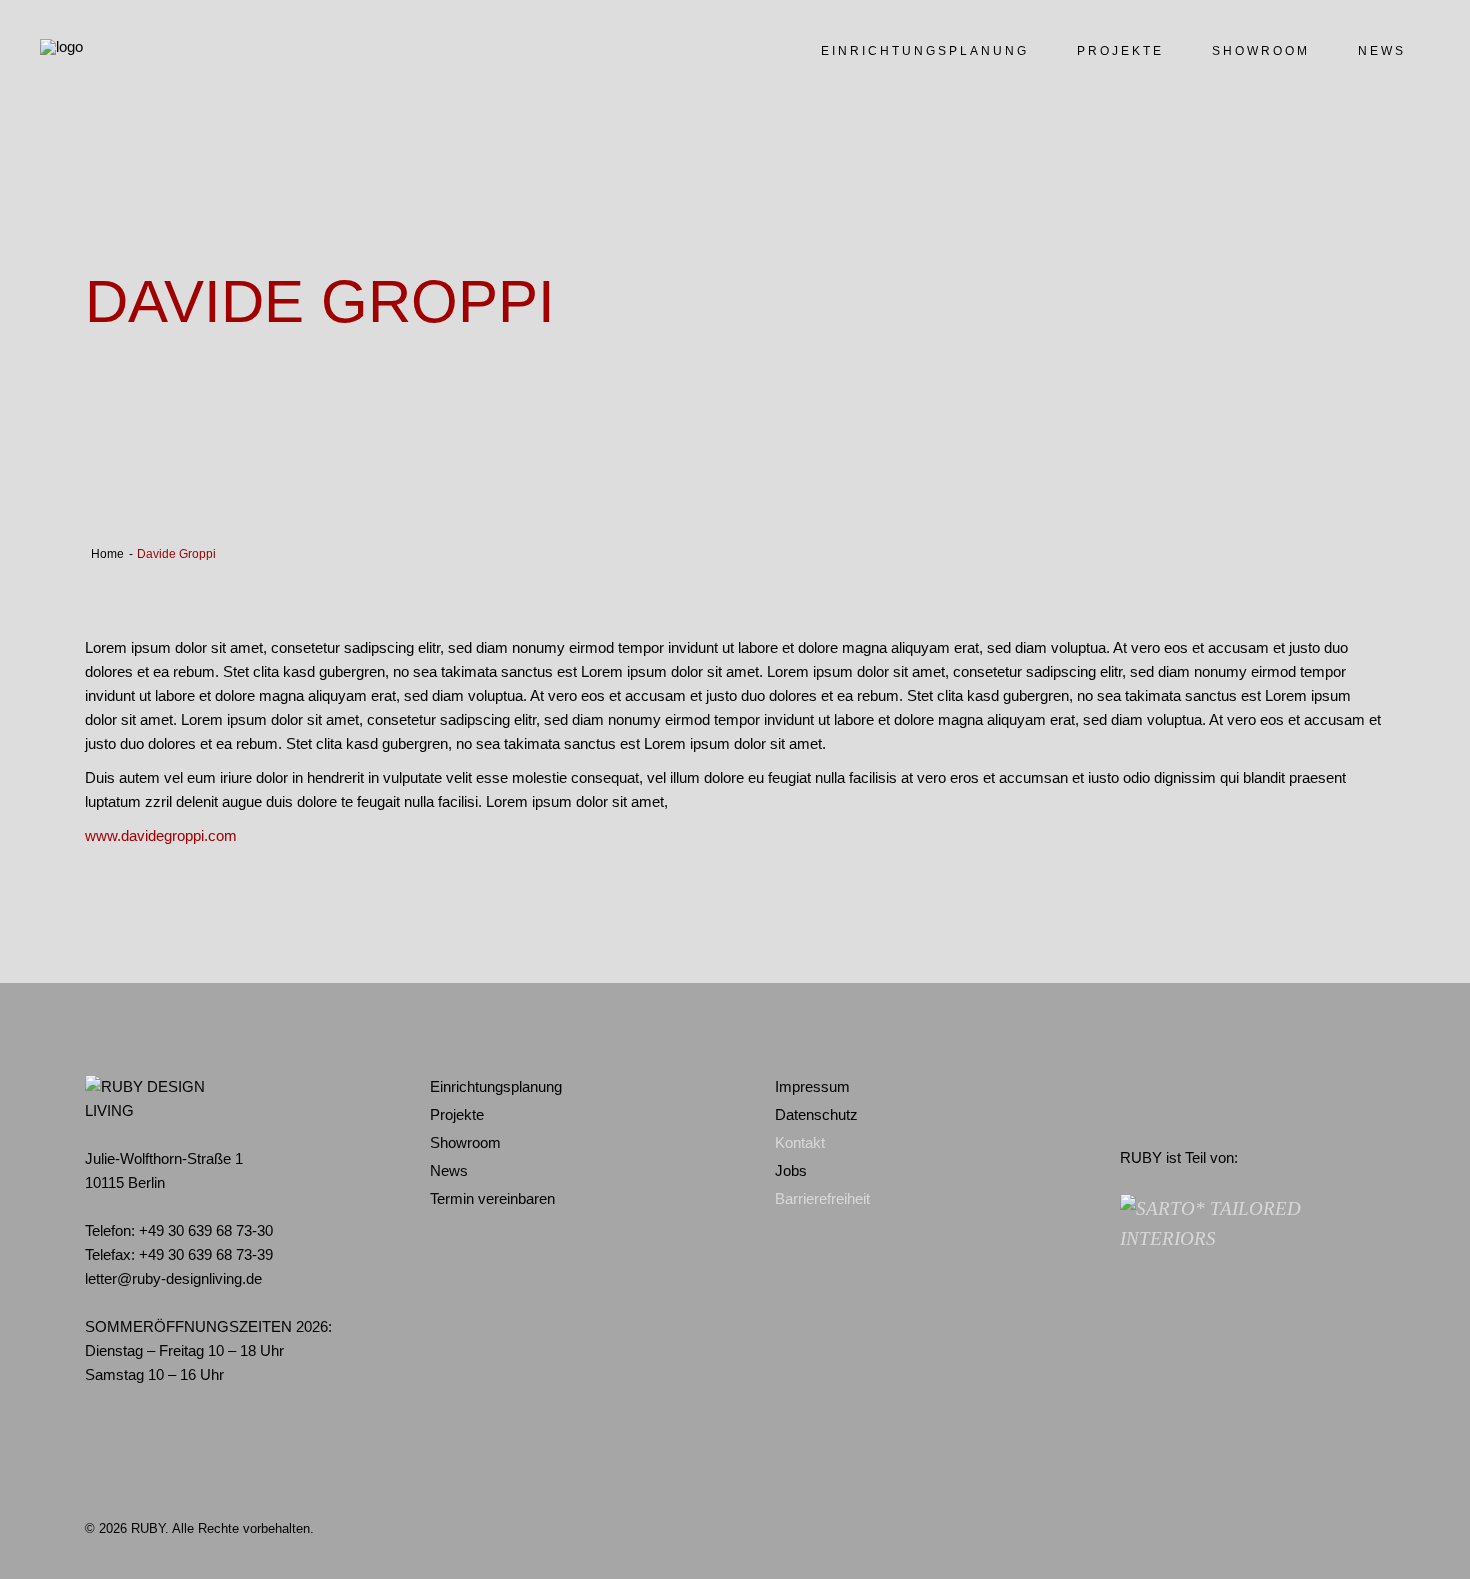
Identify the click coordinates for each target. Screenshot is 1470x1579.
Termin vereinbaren (492, 1198)
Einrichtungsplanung (496, 1086)
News (449, 1170)
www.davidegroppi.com (161, 835)
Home (107, 554)
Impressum (812, 1086)
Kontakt (800, 1142)
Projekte (457, 1114)
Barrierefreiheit (822, 1198)
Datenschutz (816, 1114)
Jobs (791, 1170)
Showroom (465, 1142)
